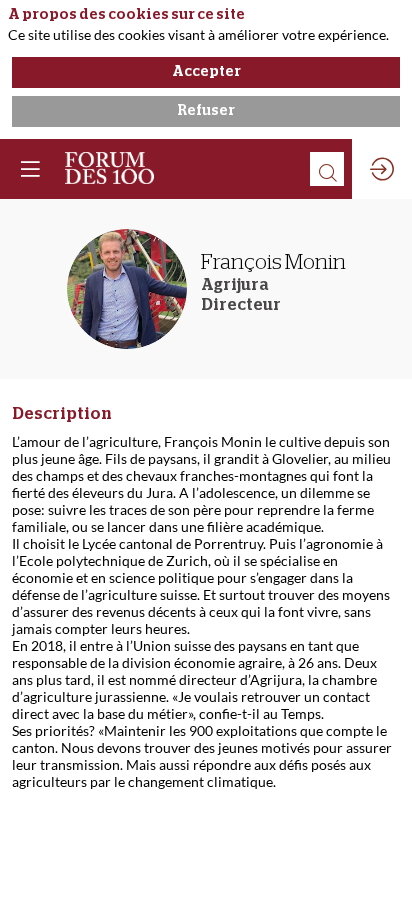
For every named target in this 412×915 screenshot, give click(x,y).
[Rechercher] (327, 169)
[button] (30, 169)
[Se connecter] (382, 169)
